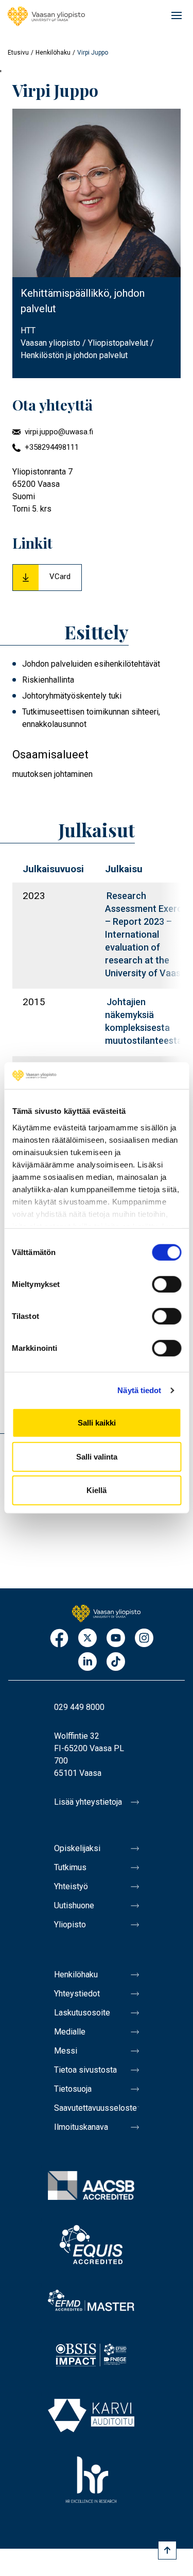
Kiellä (97, 1490)
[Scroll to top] (167, 2550)
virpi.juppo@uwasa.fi (59, 432)
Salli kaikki (97, 1423)
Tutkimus (70, 1867)
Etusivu (18, 53)
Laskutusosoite (82, 2013)
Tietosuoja (73, 2089)
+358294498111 (52, 447)
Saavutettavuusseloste (95, 2108)
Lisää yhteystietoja (88, 1802)
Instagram (144, 1639)
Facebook (59, 1639)
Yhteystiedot (77, 1994)
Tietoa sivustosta (85, 2070)
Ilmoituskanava (81, 2127)
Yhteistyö (71, 1886)
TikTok (116, 1662)
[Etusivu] (46, 16)
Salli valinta (97, 1457)
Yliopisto (70, 1925)
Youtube (116, 1639)
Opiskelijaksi (77, 1848)
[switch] (166, 1284)
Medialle (70, 2032)
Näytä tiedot (139, 1390)
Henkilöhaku (53, 53)
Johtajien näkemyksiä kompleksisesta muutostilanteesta (144, 1021)
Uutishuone (74, 1905)
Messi (66, 2051)
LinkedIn (87, 1662)
